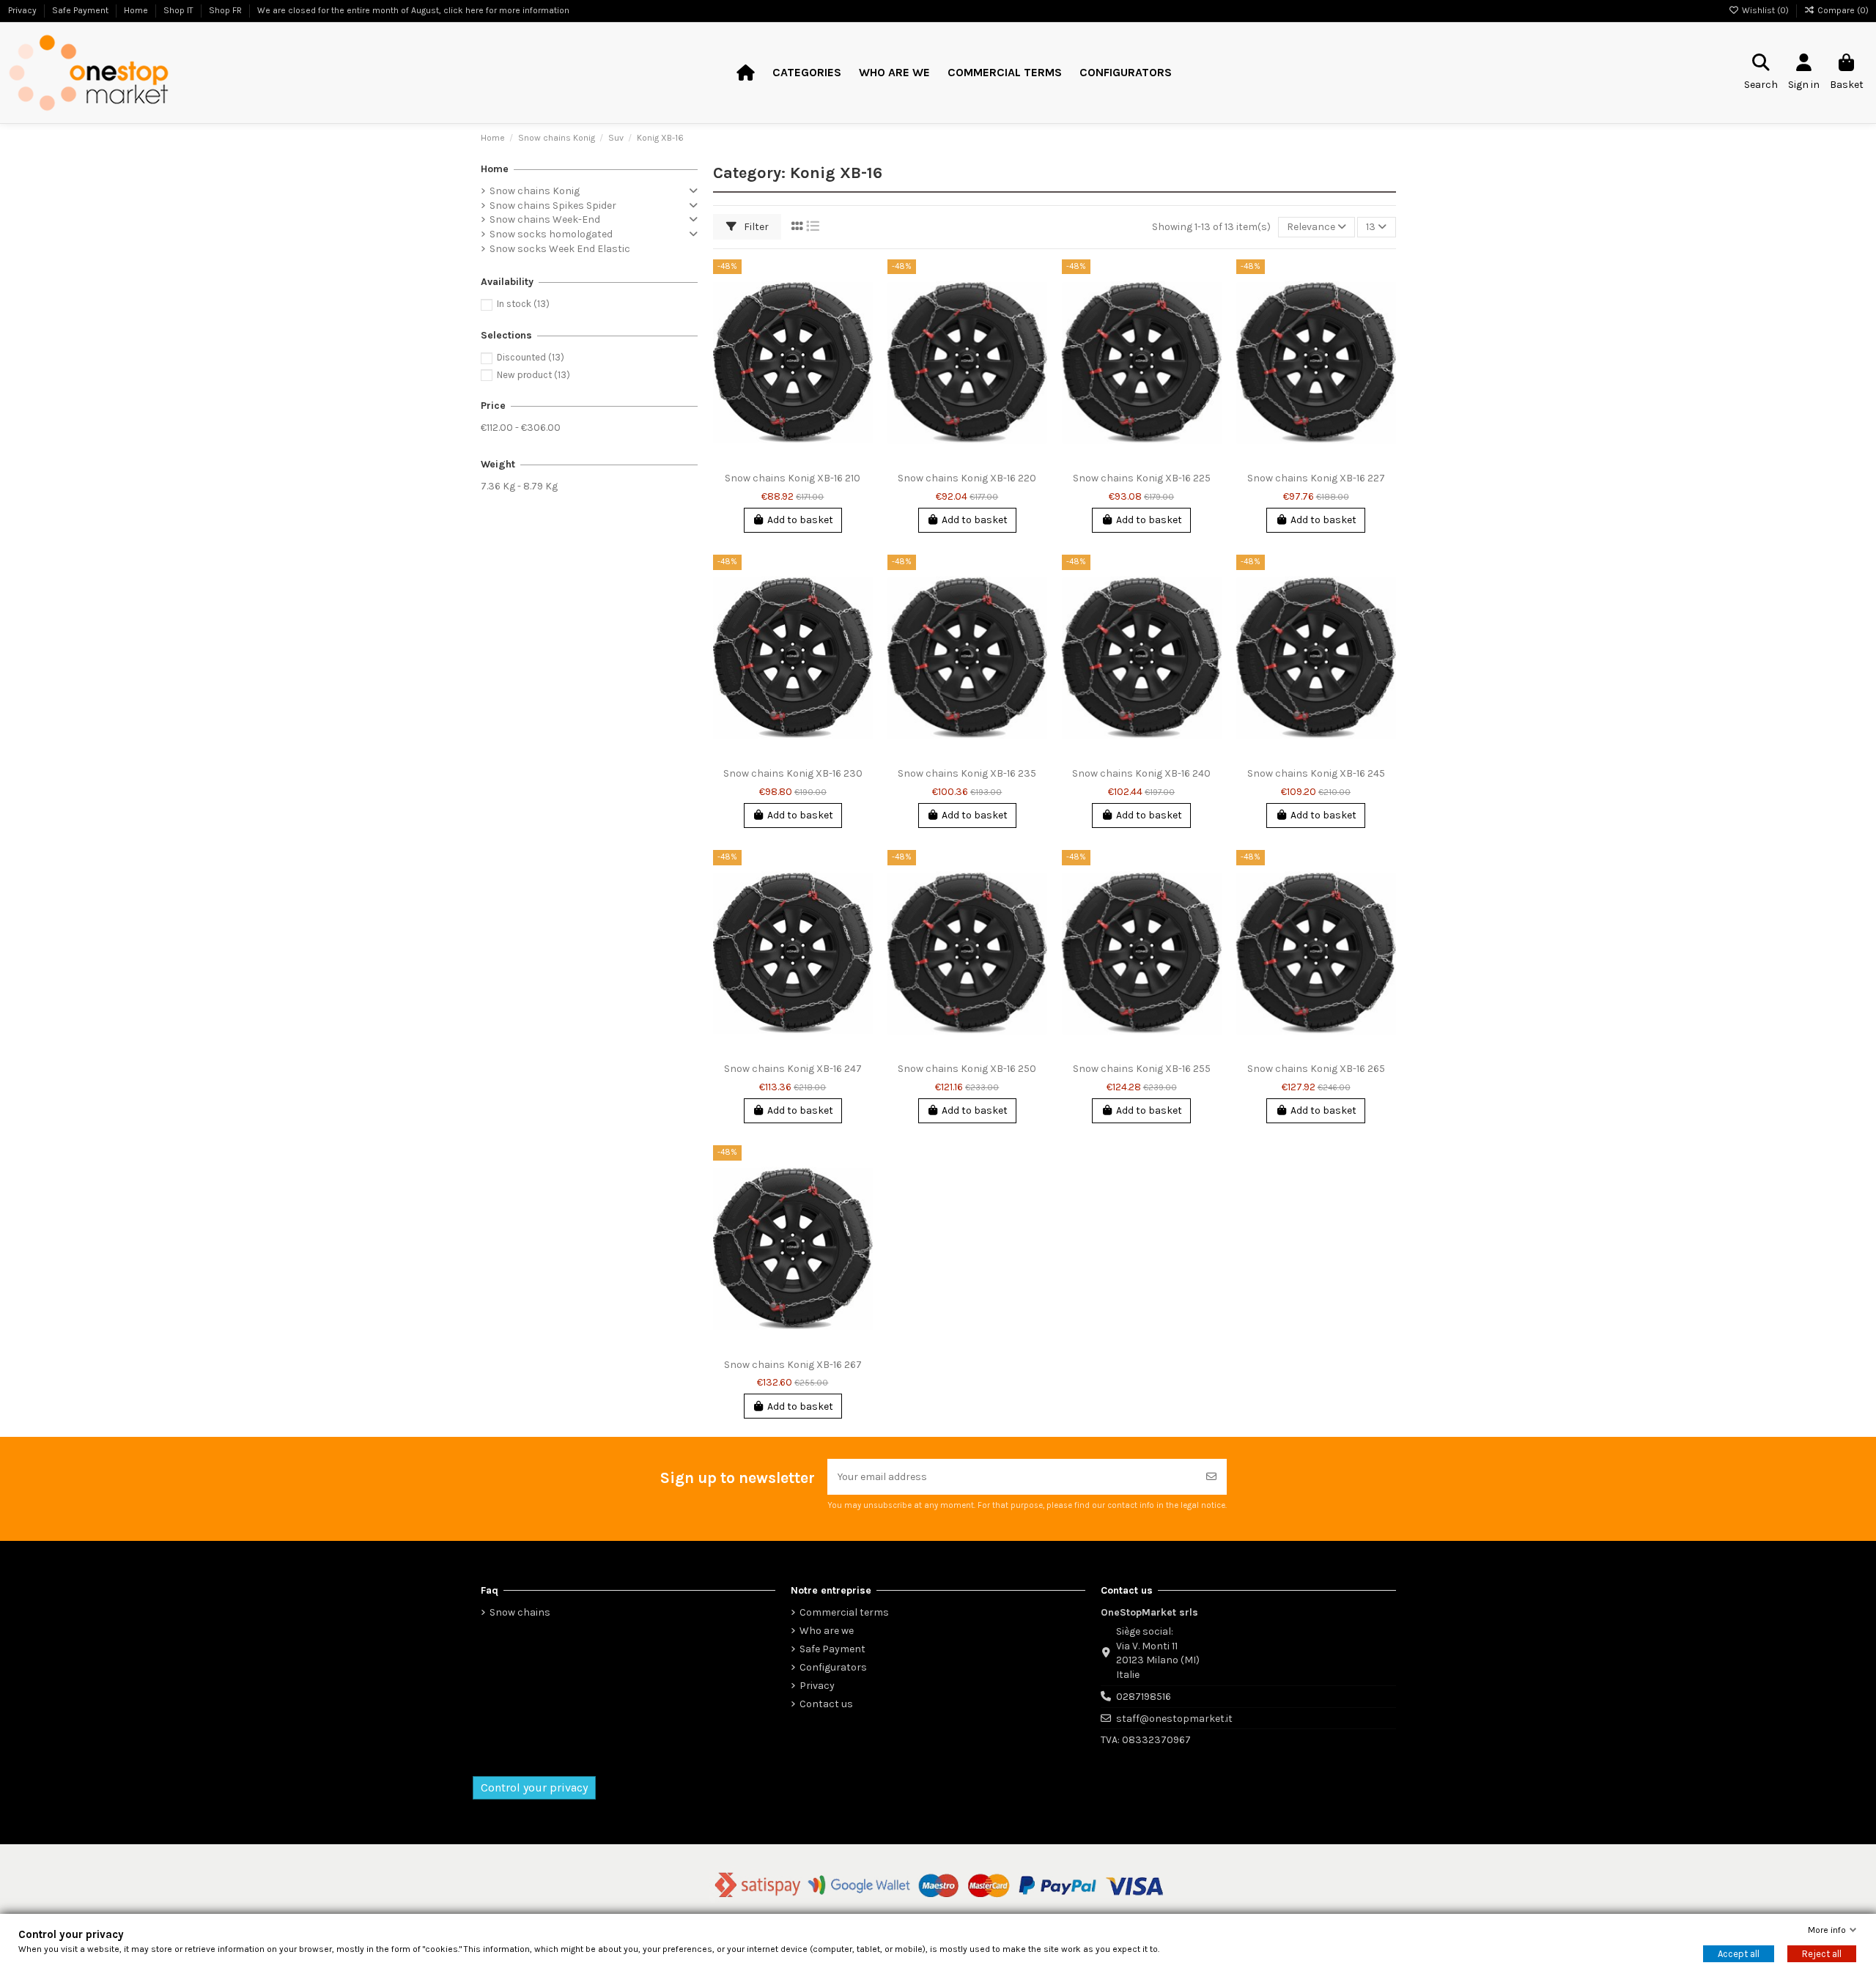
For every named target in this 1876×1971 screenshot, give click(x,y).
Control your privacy (534, 1787)
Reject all (1822, 1954)
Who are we (827, 1631)
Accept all (1739, 1954)
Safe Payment (832, 1649)
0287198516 (1144, 1697)
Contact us (826, 1704)
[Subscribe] (1211, 1477)
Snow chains (520, 1612)
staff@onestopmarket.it (1174, 1719)
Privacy (817, 1686)
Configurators (833, 1667)
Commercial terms (844, 1612)
